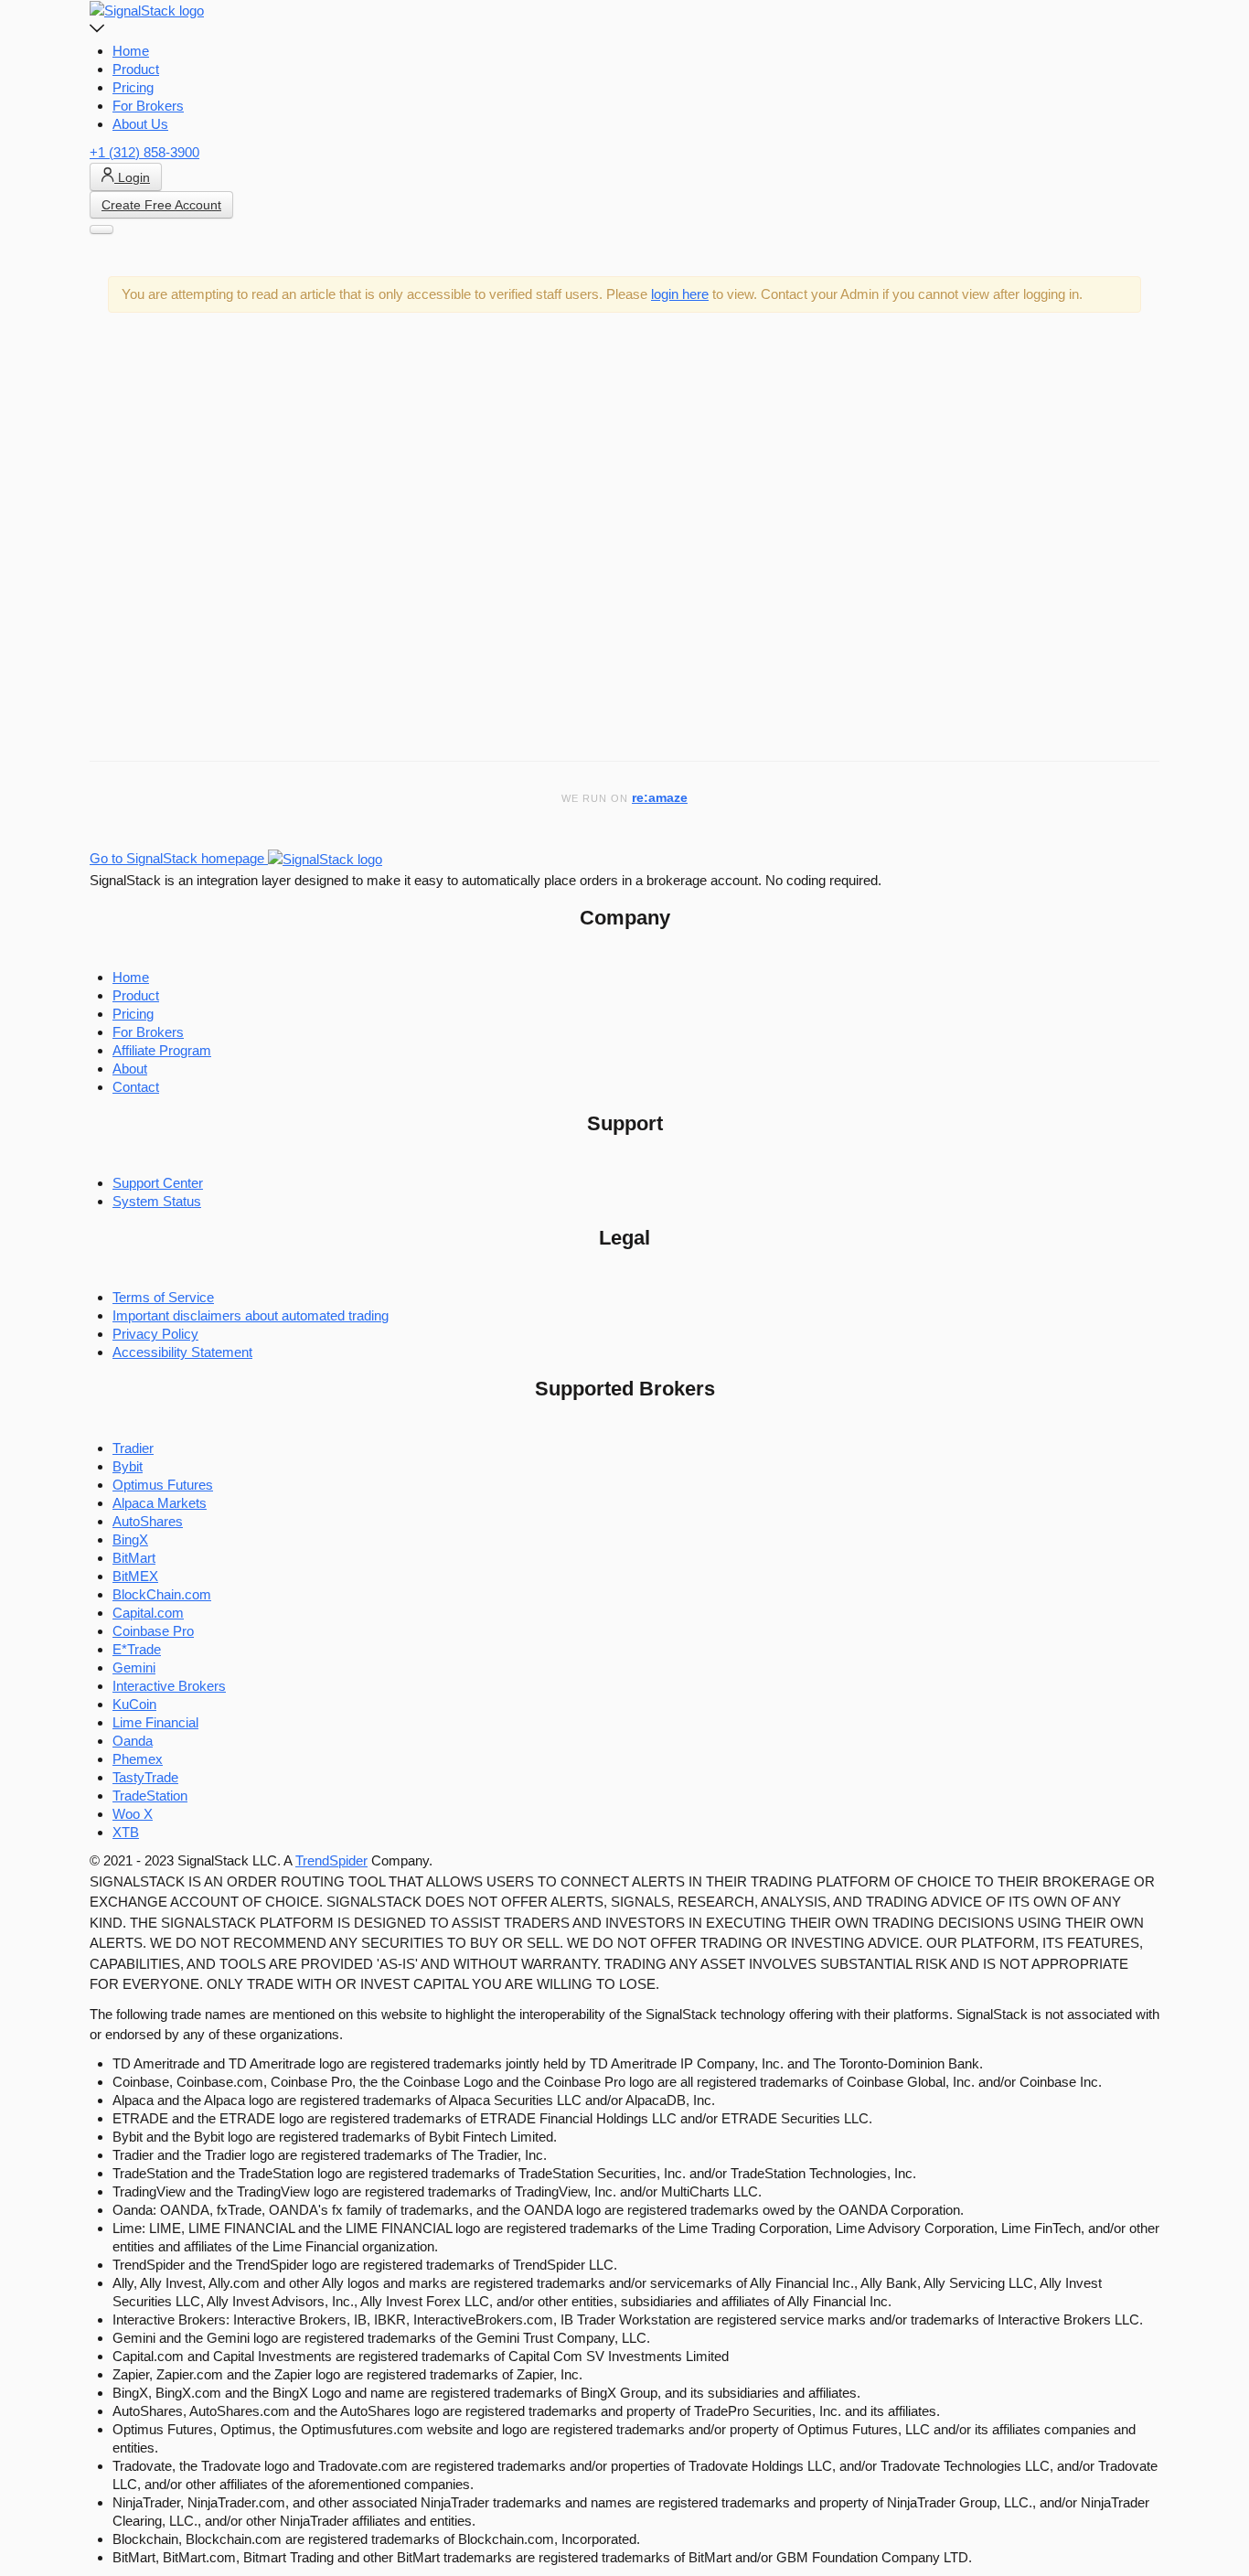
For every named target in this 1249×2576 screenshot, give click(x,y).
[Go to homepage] (147, 10)
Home (131, 51)
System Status (157, 1201)
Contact (136, 1087)
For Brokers (148, 106)
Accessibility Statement (182, 1352)
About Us (140, 124)
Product (136, 69)
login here (680, 294)
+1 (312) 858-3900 (144, 152)
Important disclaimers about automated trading (251, 1315)
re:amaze (660, 798)
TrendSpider (331, 1860)
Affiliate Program (162, 1050)
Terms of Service (163, 1297)
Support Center (158, 1183)
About (130, 1069)
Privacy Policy (155, 1334)
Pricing (133, 87)
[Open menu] (101, 230)
